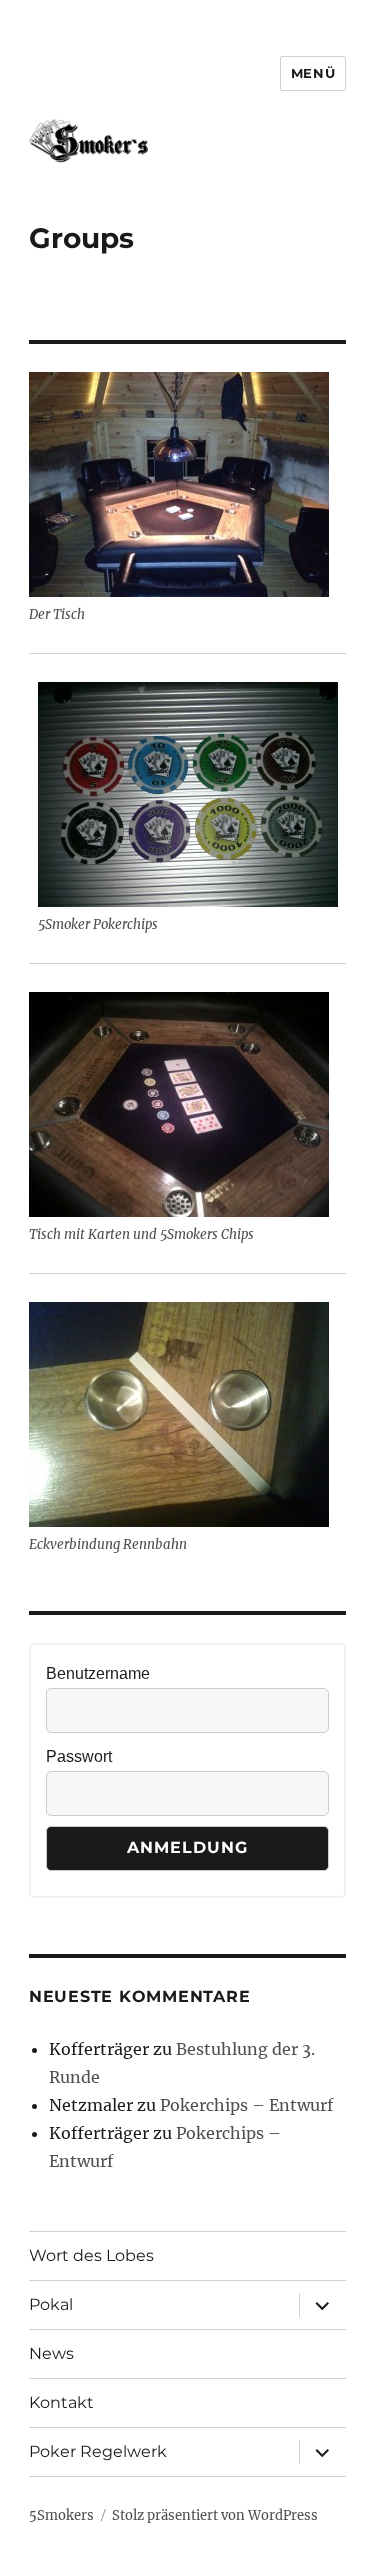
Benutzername (98, 1673)
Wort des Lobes (91, 2255)
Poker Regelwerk (98, 2451)
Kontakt (61, 2402)
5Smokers (61, 2515)
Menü (313, 73)
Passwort (79, 1756)
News (51, 2353)
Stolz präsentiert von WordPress (215, 2515)
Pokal (51, 2304)
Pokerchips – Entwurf (246, 2105)
